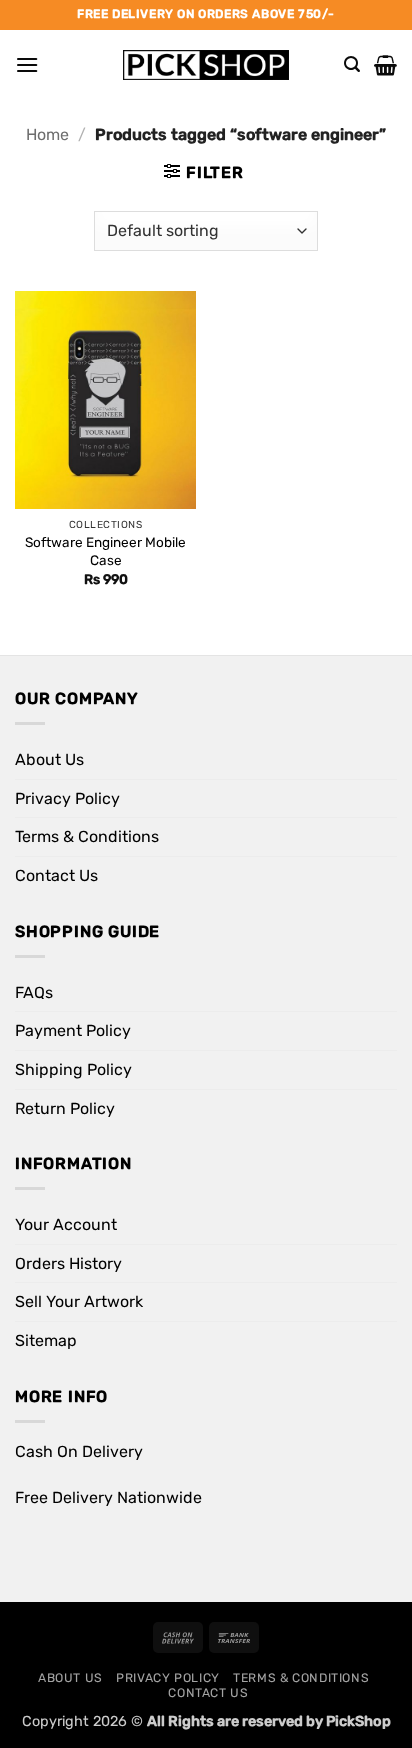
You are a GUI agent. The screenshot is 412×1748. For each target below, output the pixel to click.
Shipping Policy (73, 1069)
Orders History (68, 1263)
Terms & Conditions (87, 836)
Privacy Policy (67, 798)
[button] (27, 64)
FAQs (34, 992)
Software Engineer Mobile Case (105, 551)
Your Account (66, 1224)
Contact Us (56, 875)
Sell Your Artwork (79, 1301)
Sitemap (46, 1340)
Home (47, 134)
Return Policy (65, 1108)
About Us (49, 759)
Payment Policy (73, 1030)
